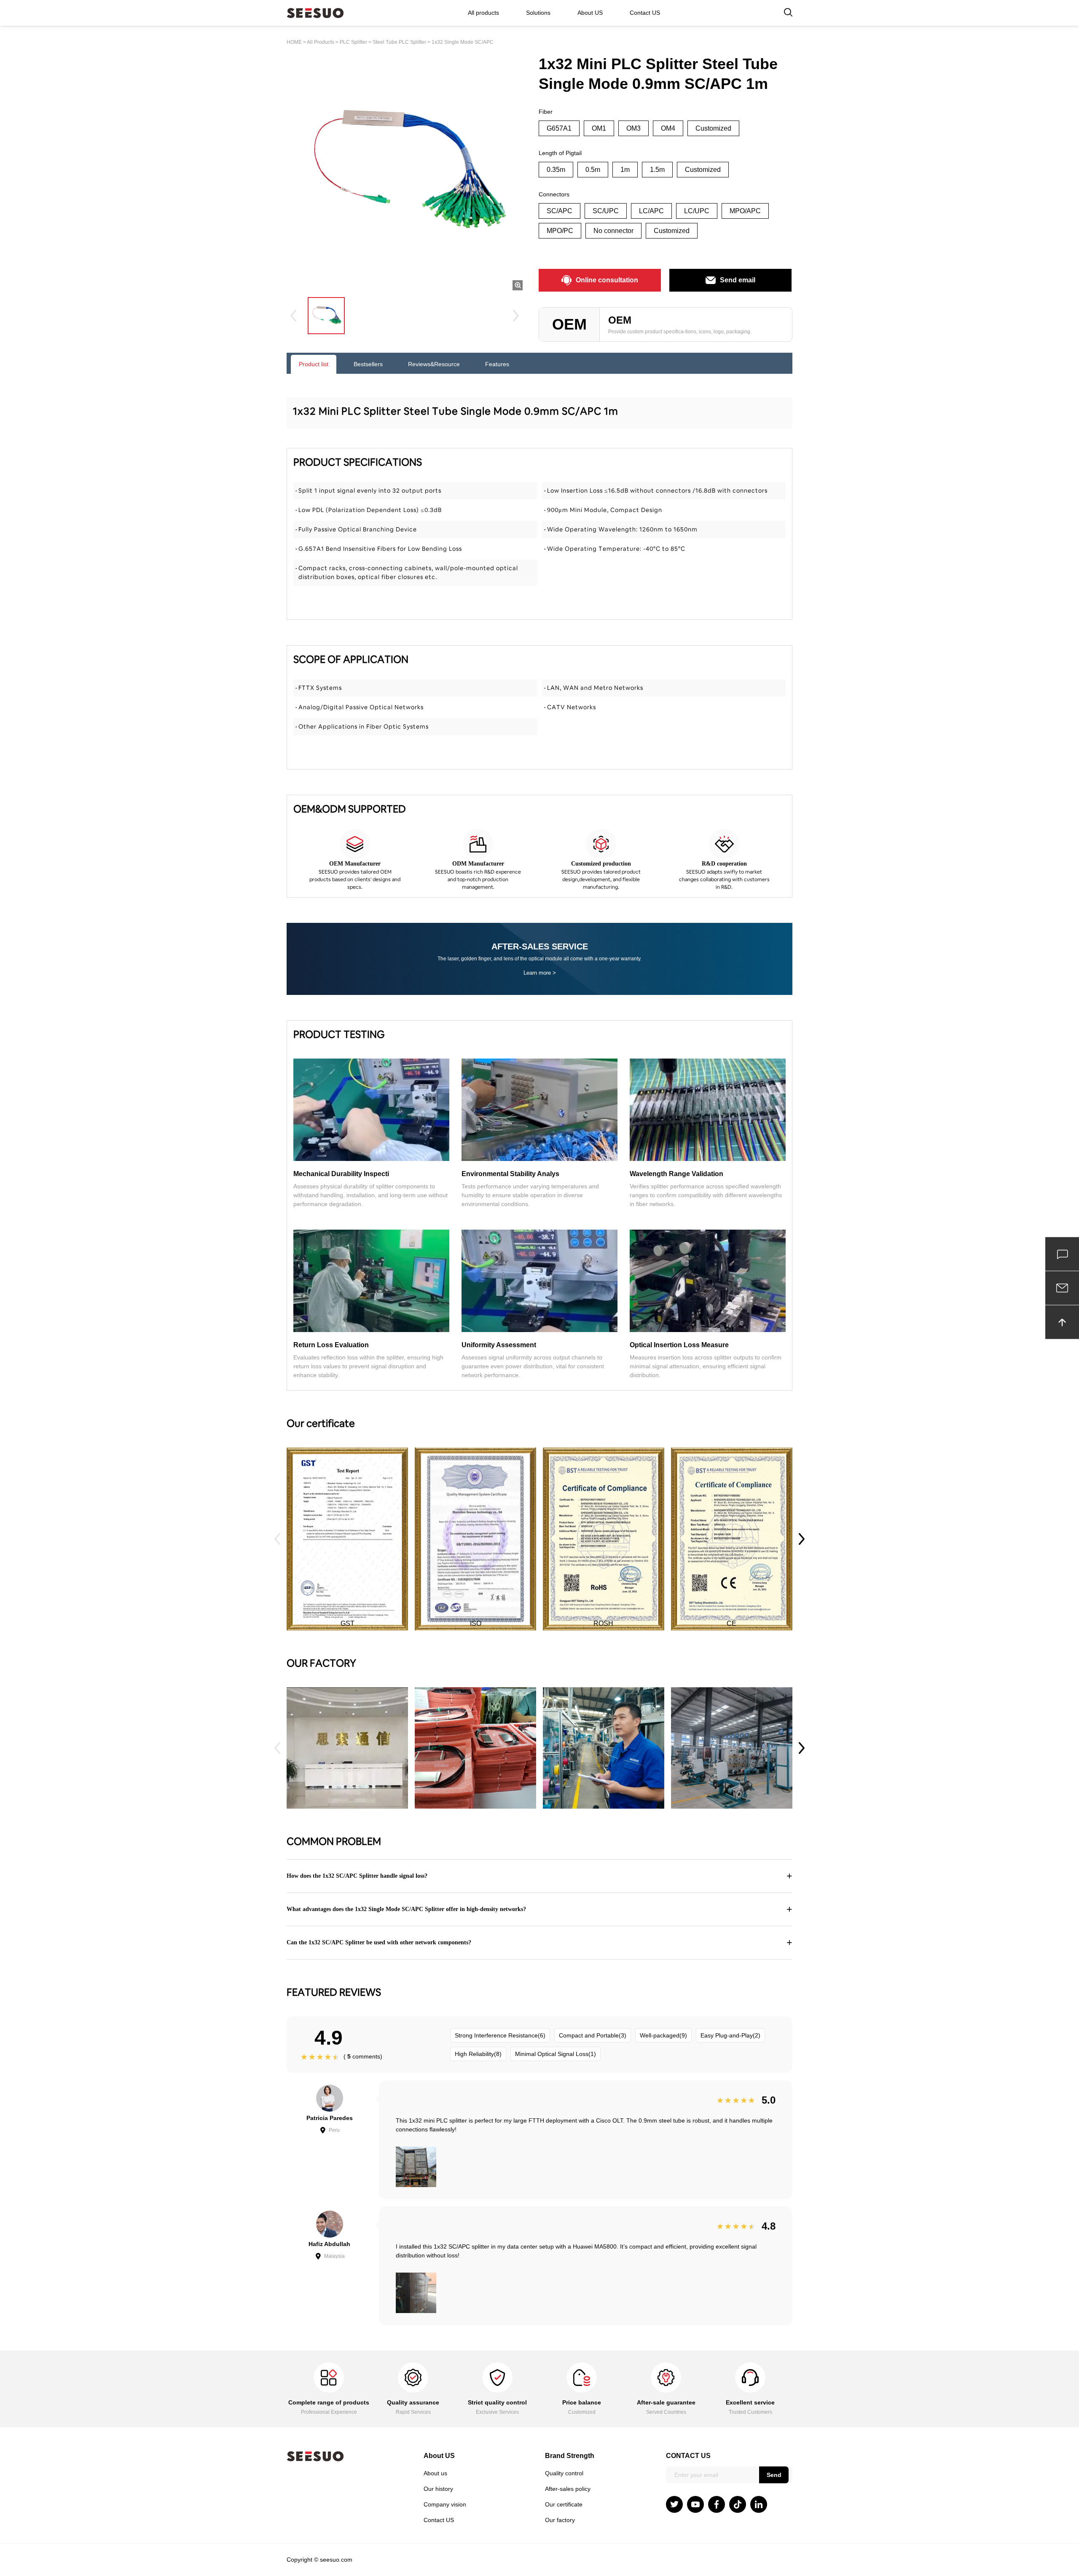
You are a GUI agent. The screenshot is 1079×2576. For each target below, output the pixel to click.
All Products (321, 42)
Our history (438, 2489)
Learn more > (540, 973)
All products (483, 13)
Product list (314, 364)
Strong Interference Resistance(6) (500, 2035)
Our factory (560, 2520)
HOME (294, 42)
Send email (738, 280)
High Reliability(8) (478, 2054)
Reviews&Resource (434, 364)
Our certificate (564, 2504)
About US (590, 13)
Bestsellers (368, 364)
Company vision (445, 2504)
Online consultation (607, 280)
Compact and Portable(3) (593, 2035)
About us (435, 2473)
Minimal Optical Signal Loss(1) (556, 2054)
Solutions (538, 13)
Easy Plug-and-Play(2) (730, 2035)
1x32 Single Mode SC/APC (463, 42)
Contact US (645, 13)
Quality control (564, 2473)
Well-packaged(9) (663, 2035)
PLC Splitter (353, 42)
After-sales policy (568, 2489)
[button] (802, 1539)
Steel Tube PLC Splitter (399, 42)
